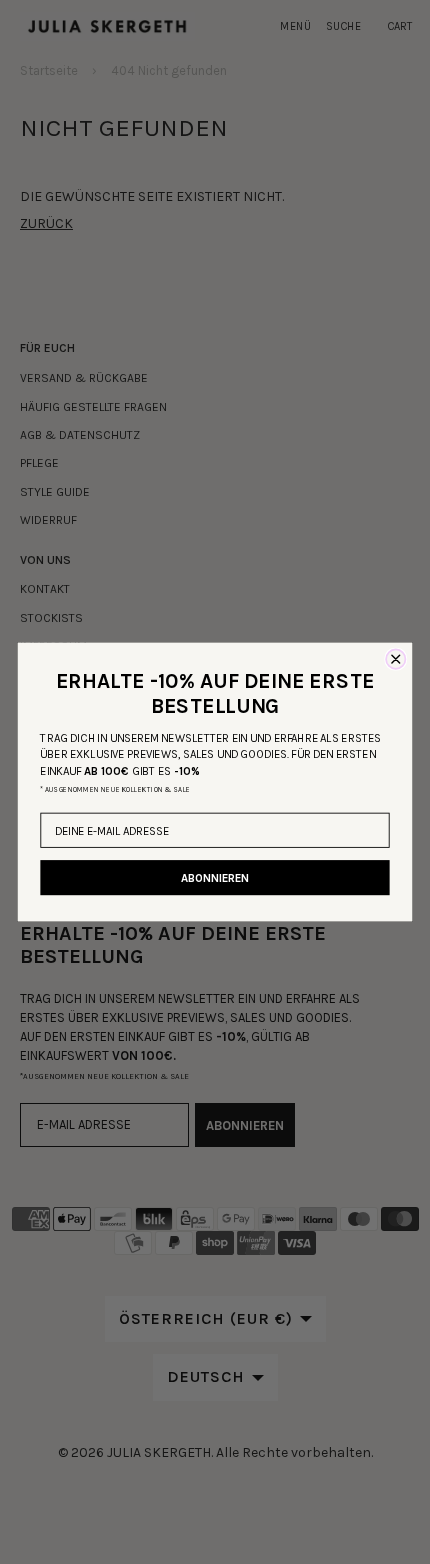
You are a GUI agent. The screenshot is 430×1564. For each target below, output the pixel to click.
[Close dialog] (395, 658)
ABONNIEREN (215, 877)
